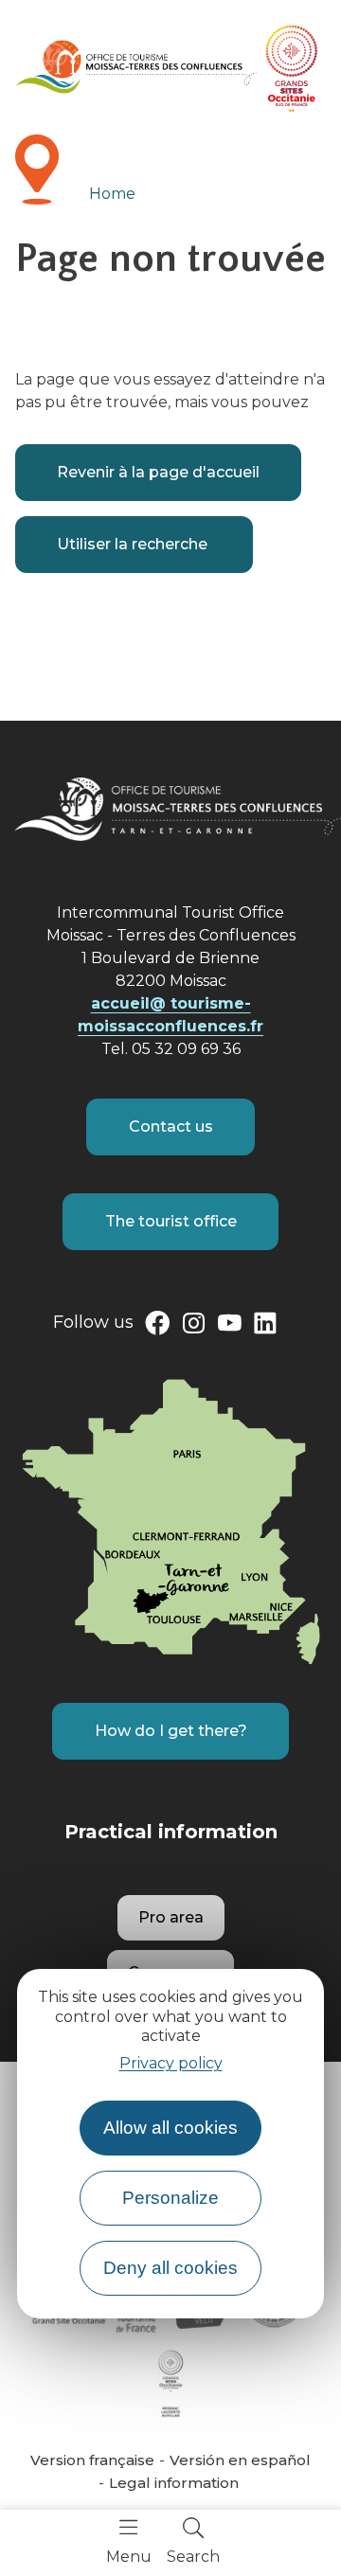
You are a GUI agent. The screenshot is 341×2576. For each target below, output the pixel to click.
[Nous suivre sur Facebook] (157, 1327)
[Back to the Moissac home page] (136, 67)
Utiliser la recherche (134, 544)
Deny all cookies (170, 2268)
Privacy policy (171, 2063)
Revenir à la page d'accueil (158, 472)
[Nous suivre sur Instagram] (193, 1327)
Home (112, 194)
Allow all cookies (170, 2128)
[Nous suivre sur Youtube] (229, 1327)
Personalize (170, 2198)
